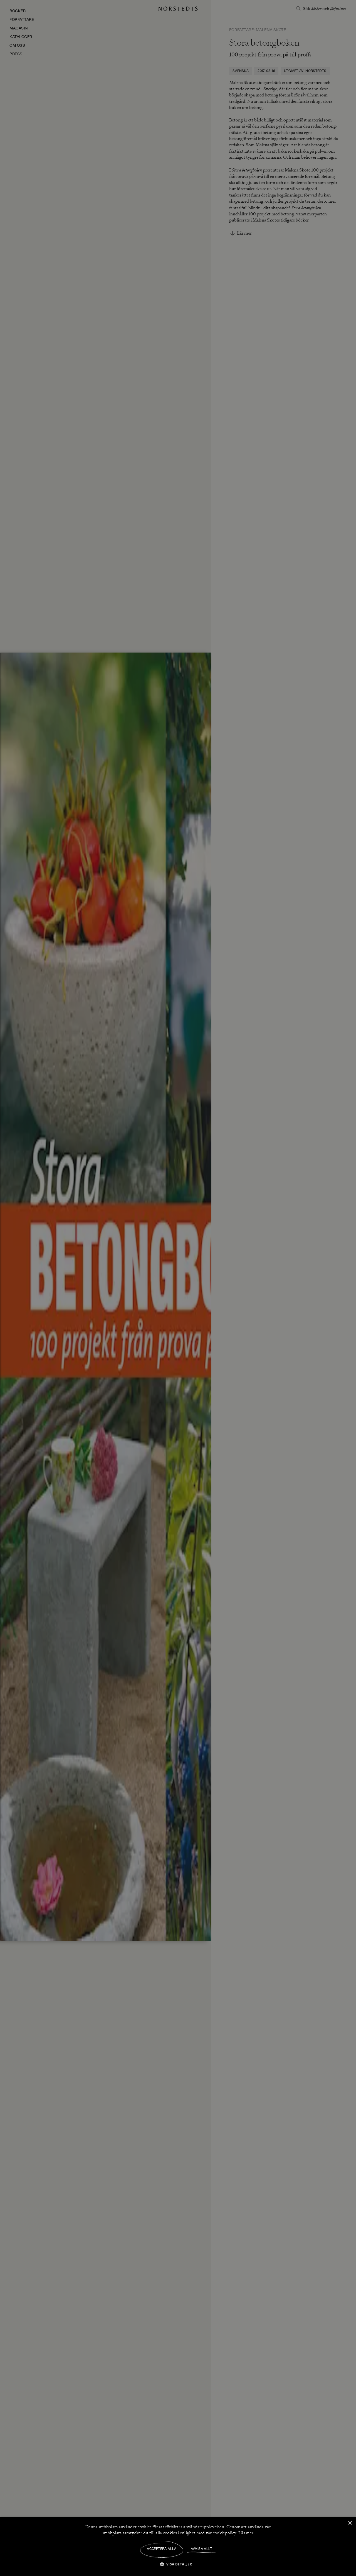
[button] (178, 2564)
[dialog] (178, 1288)
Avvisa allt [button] (202, 2549)
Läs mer (246, 2533)
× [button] (350, 2523)
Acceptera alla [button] (162, 2549)
